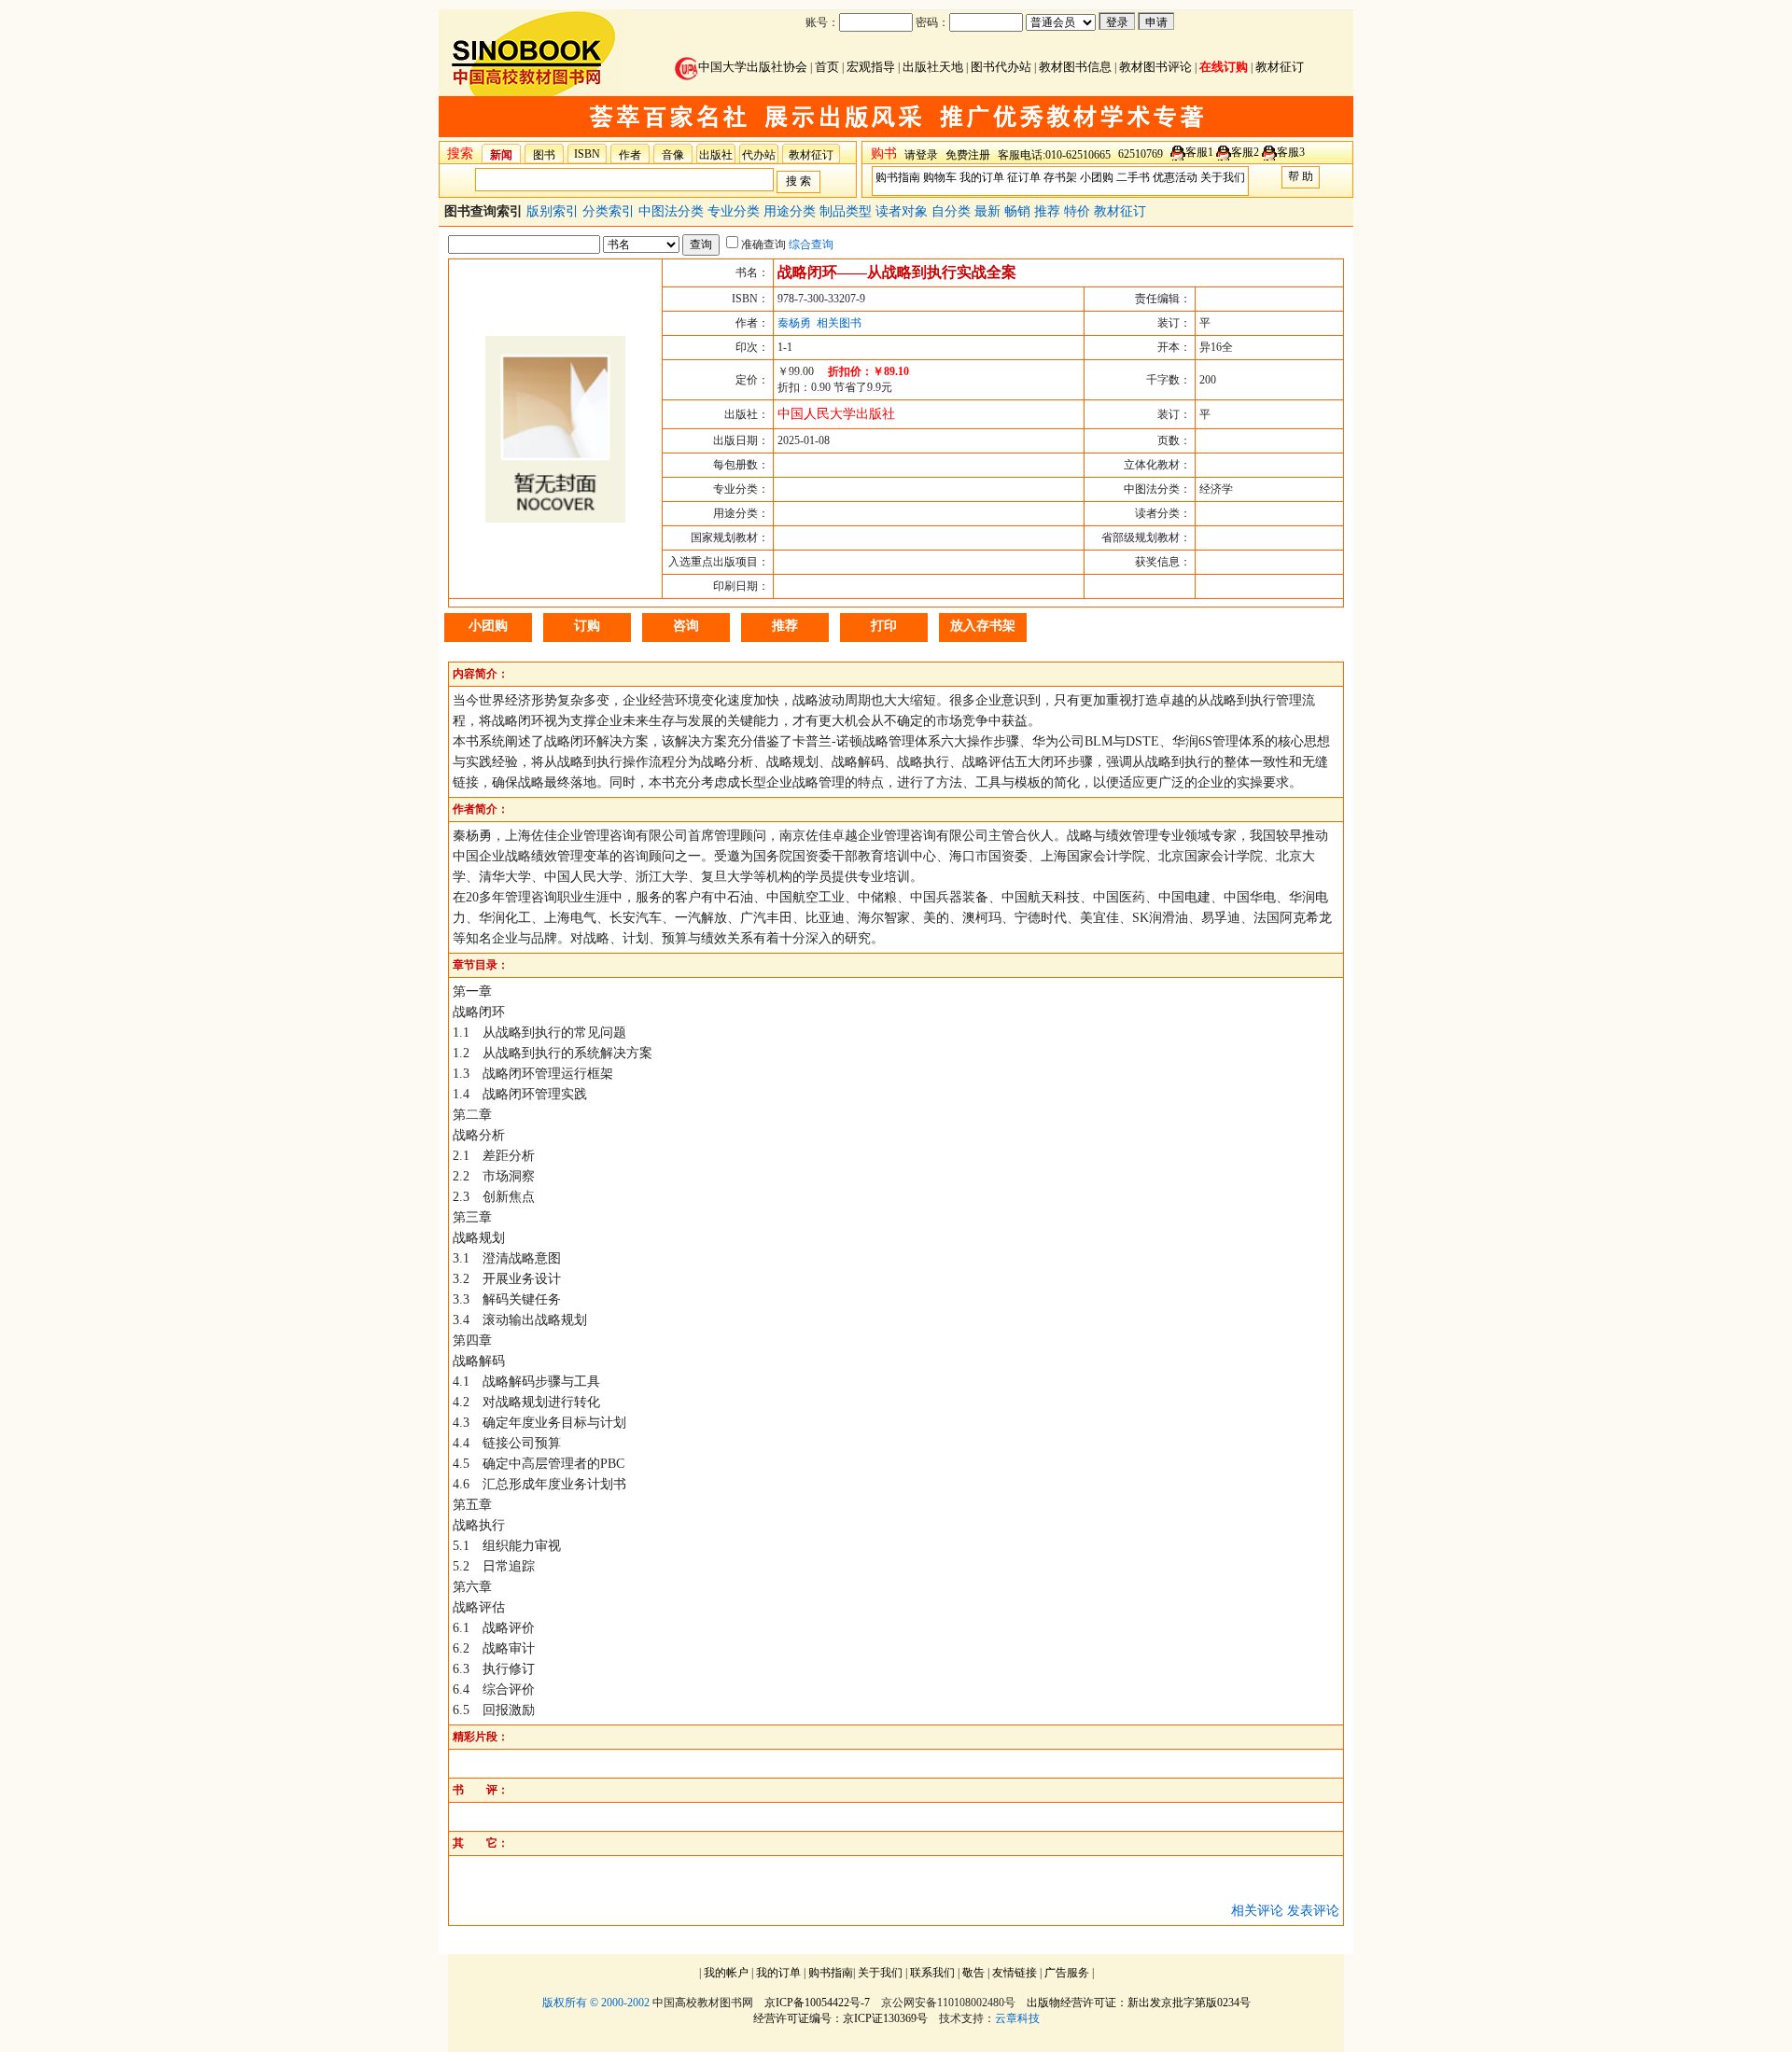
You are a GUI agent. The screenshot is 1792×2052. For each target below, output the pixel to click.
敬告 (973, 1973)
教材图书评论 (1155, 67)
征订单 (1024, 177)
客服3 (1291, 152)
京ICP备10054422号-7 (817, 2003)
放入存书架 (983, 626)
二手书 (1133, 177)
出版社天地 (933, 67)
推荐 (1049, 211)
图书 (544, 155)
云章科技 (1017, 2018)
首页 (827, 67)
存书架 (1060, 177)
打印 (884, 626)
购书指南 (898, 177)
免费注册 (968, 155)
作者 (630, 155)
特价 (1079, 211)
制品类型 (847, 211)
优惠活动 (1175, 177)
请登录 (921, 155)
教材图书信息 (1075, 67)
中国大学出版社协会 (753, 67)
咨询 (686, 626)
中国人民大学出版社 (836, 414)
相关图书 (839, 323)
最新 (989, 211)
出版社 (716, 155)
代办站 (759, 155)
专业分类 (735, 211)
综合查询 (811, 244)
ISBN (587, 154)
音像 (673, 155)
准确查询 (763, 244)
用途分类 (791, 211)
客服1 (1199, 152)
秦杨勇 (794, 323)
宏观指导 (871, 67)
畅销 (1019, 211)
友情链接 (1015, 1973)
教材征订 (1280, 67)
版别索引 (554, 211)
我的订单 (982, 177)
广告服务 (1067, 1973)
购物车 (940, 177)
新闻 (501, 155)
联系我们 (932, 1973)
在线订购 (1224, 67)
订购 (587, 626)
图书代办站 (1001, 67)
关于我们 (1223, 177)
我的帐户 (726, 1973)
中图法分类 (673, 211)
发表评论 (1313, 1911)
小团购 (1097, 177)
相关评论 (1257, 1911)
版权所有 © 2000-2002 (596, 2003)
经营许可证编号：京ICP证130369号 (840, 2018)
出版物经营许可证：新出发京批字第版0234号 (1139, 2003)
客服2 (1245, 152)
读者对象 (903, 211)
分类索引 (610, 211)
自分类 (953, 211)
